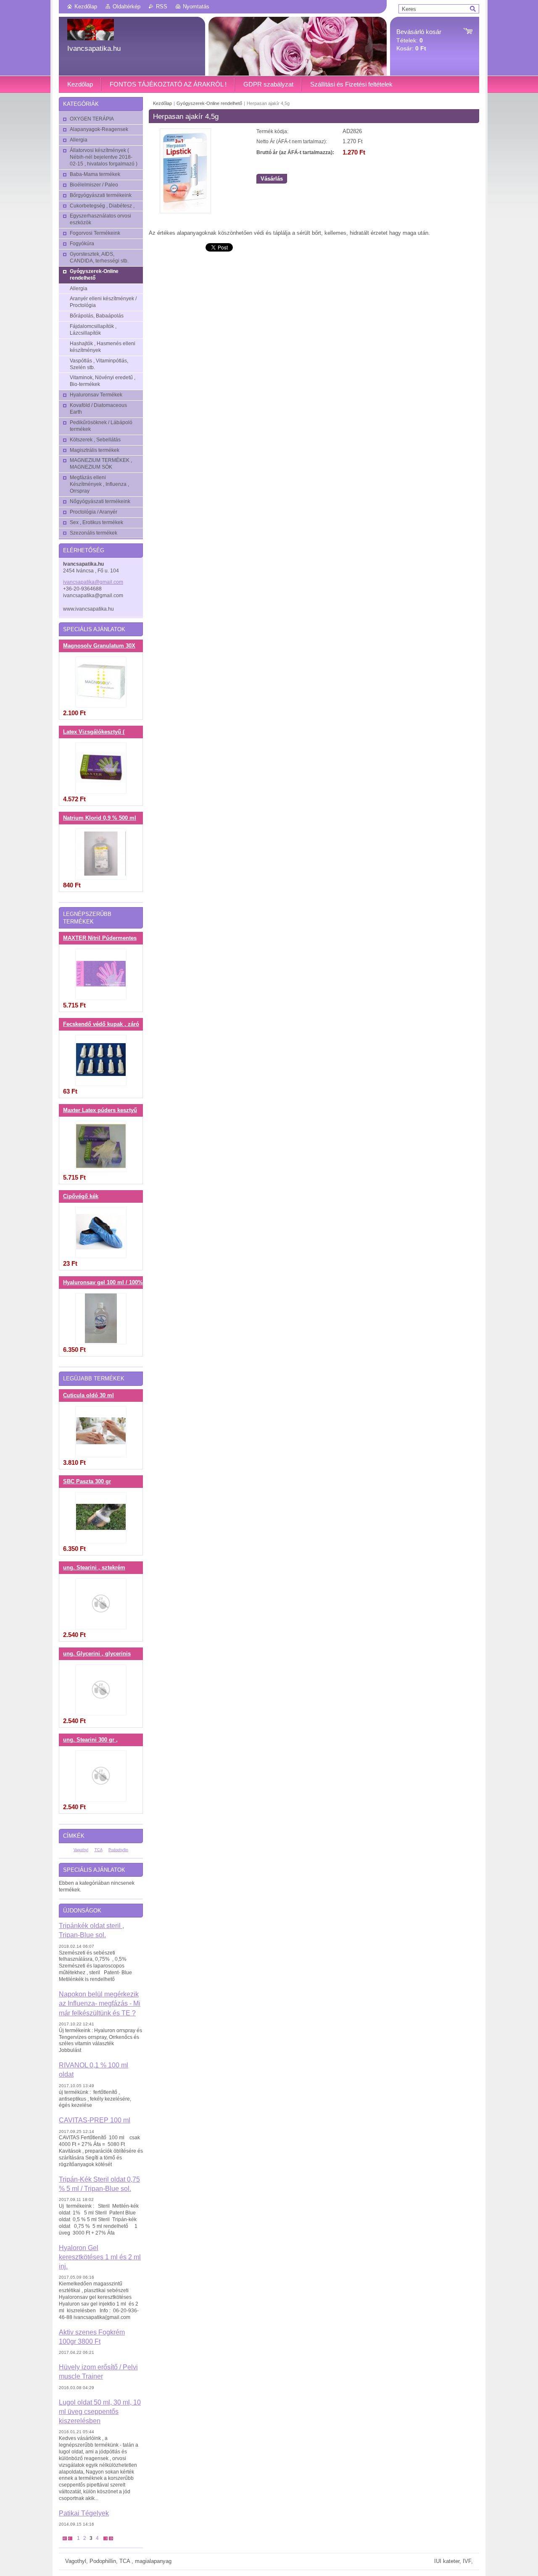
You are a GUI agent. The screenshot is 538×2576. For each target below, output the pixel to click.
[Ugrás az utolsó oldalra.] (111, 2538)
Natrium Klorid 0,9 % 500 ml (100, 818)
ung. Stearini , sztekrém (94, 1568)
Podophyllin (118, 1850)
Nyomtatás (196, 7)
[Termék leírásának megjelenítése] (101, 682)
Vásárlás (272, 179)
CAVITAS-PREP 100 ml (95, 2120)
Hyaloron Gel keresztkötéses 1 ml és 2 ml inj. (100, 2257)
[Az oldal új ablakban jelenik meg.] (185, 211)
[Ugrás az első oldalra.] (65, 2538)
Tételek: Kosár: (419, 40)
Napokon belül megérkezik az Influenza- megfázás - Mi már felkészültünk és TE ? (100, 2003)
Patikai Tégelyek (84, 2513)
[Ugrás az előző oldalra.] (70, 2538)
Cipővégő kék (81, 1196)
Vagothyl (81, 1850)
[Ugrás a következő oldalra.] (105, 2538)
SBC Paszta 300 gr (87, 1482)
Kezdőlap (86, 7)
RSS (162, 7)
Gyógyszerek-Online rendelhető (209, 103)
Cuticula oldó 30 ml (88, 1396)
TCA (99, 1850)
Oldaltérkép (127, 7)
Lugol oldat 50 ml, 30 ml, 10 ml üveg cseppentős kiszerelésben (100, 2412)
